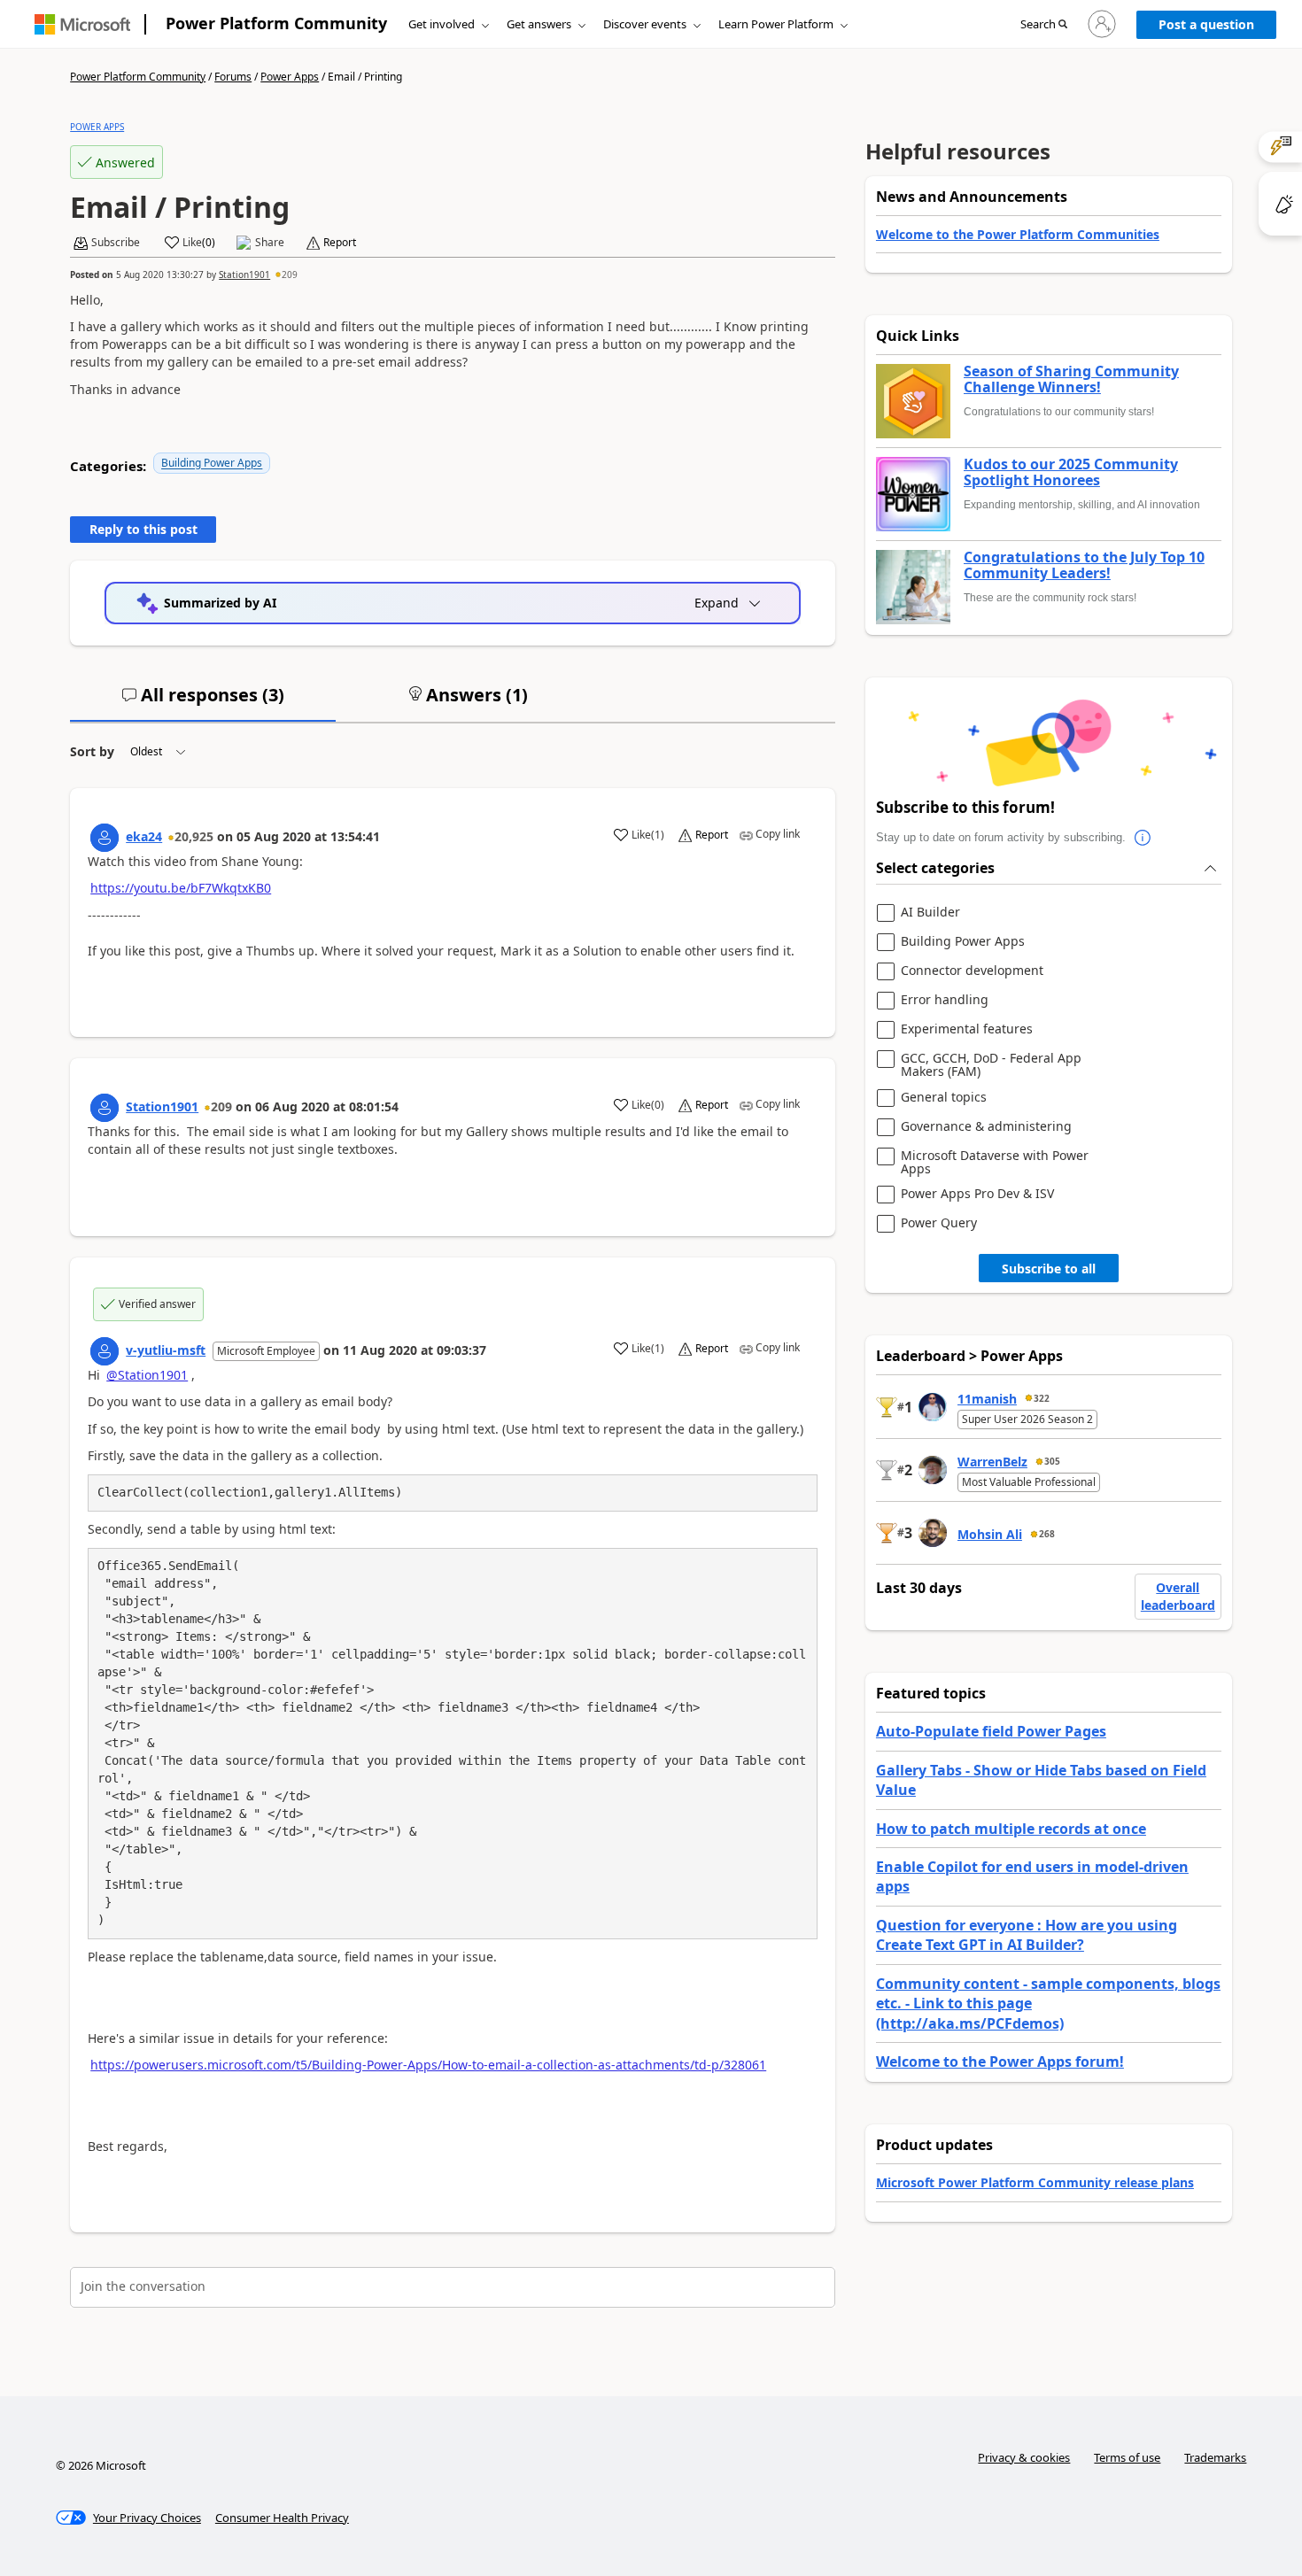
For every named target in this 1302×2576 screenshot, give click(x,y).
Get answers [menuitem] (539, 24)
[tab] (203, 702)
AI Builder (930, 913)
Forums (233, 77)
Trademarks (1215, 2457)
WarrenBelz (992, 1462)
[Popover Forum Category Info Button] (1143, 838)
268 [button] (1047, 1534)
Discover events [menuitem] (645, 24)
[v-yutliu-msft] (105, 1351)
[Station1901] (105, 1108)
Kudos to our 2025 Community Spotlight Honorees (1071, 472)
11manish (987, 1399)
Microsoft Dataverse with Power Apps (995, 1162)
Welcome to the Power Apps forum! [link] (1000, 2062)
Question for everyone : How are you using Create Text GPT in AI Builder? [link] (1027, 1935)
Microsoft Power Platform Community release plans (1035, 2182)
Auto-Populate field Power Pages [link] (991, 1731)
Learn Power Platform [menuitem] (776, 24)
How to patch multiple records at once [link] (1011, 1829)
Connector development (972, 971)
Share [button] (270, 243)
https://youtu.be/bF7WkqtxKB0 (181, 888)
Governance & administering (986, 1127)
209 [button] (290, 275)
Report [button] (340, 243)
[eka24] (105, 838)
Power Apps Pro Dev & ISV (977, 1194)
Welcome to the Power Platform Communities (1018, 234)
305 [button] (1052, 1461)
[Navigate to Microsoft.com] (82, 24)
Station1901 (244, 275)
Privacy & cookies (1024, 2457)
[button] (1044, 25)
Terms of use (1127, 2457)
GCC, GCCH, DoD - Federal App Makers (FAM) (991, 1065)
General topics (944, 1098)
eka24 (144, 836)
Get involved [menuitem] (442, 24)
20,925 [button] (194, 836)
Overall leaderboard (1178, 1596)
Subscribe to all (1049, 1269)
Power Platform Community (276, 23)
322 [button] (1042, 1398)
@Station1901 (147, 1375)
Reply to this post (143, 529)
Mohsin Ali (990, 1534)
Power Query (939, 1223)
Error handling (945, 1000)
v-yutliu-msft (166, 1350)
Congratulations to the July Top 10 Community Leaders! (1084, 565)
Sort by (92, 751)
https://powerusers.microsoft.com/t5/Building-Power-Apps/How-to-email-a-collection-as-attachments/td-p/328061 (428, 2065)
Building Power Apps (212, 463)
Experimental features (967, 1029)
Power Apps (290, 77)
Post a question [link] (1206, 24)
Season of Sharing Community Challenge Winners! (1071, 379)
